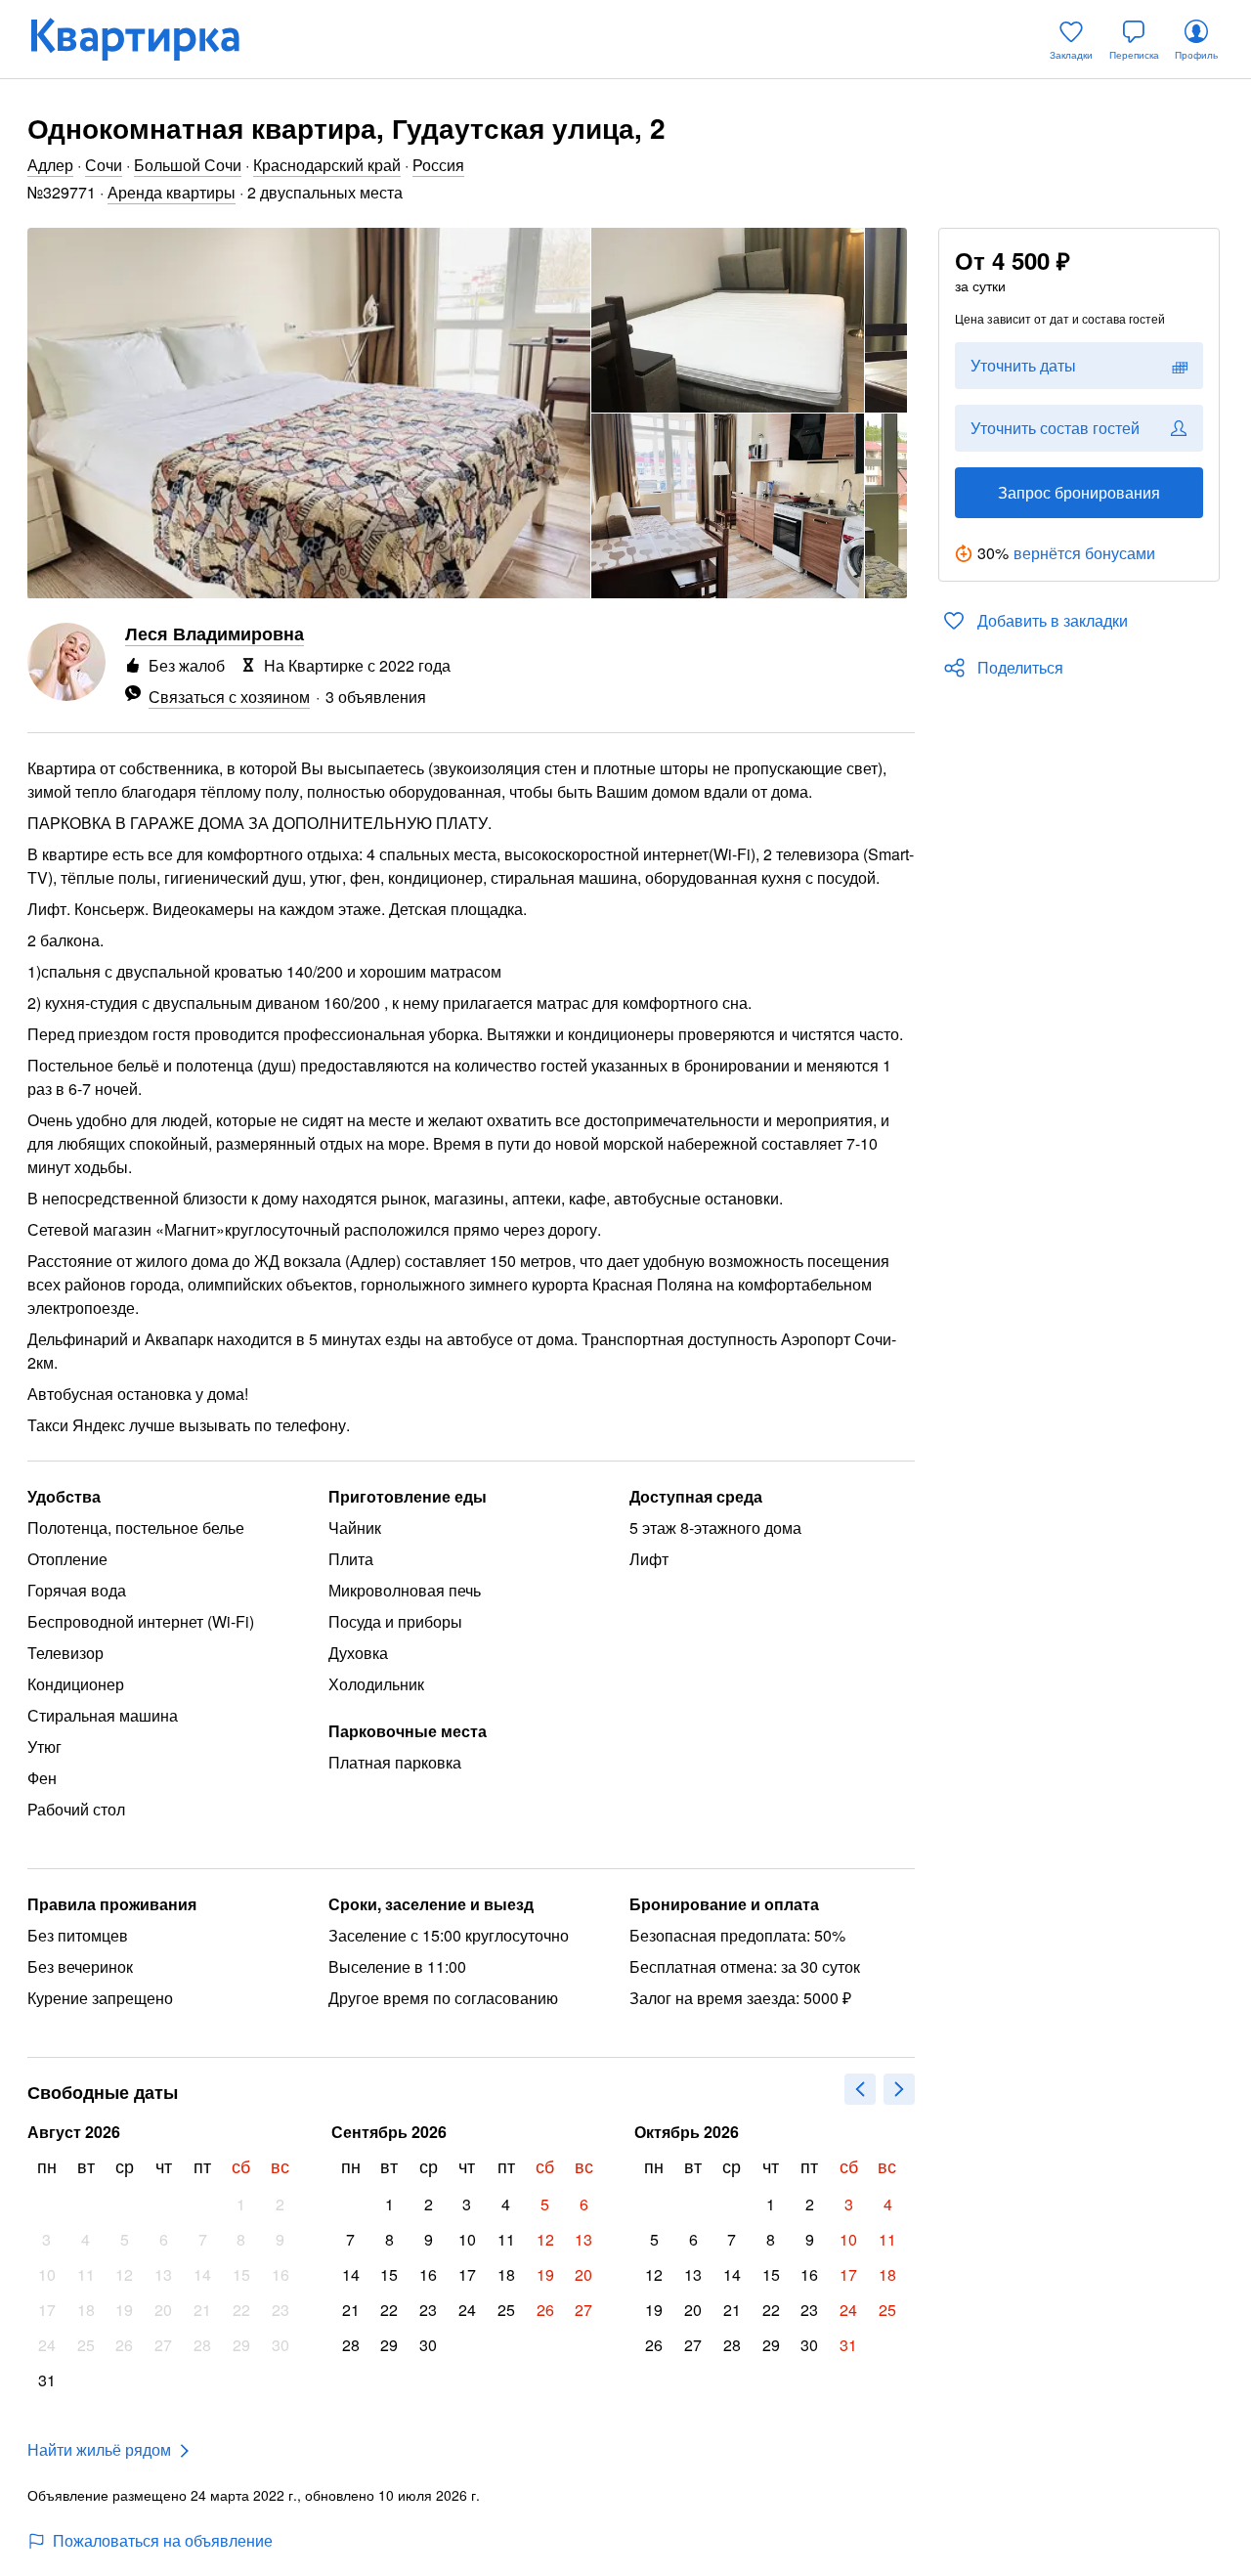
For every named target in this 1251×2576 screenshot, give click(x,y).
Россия (438, 165)
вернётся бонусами (1084, 553)
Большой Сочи (188, 165)
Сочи (104, 165)
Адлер (50, 165)
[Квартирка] (149, 39)
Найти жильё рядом (99, 2449)
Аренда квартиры (172, 192)
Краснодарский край (327, 165)
